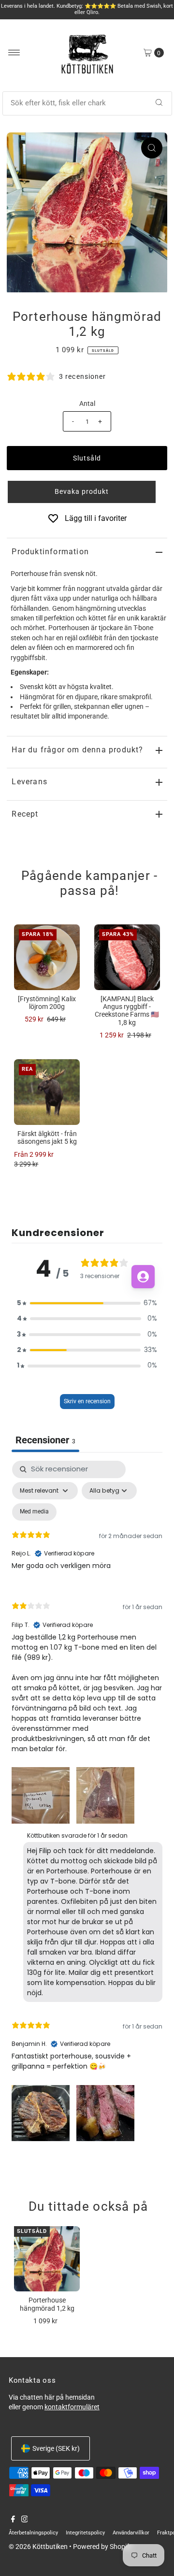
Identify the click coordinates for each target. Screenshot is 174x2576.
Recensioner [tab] (45, 1440)
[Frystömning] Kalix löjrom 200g (47, 1003)
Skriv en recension (87, 1401)
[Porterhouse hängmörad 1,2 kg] (47, 2259)
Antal (87, 403)
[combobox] (87, 103)
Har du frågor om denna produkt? (77, 750)
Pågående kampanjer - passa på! (90, 883)
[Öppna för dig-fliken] (143, 1277)
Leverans (29, 782)
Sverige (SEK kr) (56, 2448)
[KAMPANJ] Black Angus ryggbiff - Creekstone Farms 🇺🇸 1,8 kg (127, 1011)
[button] (87, 492)
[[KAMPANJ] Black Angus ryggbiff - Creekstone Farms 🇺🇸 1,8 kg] (127, 957)
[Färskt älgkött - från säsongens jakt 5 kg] (47, 1092)
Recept (25, 814)
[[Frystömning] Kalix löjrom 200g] (47, 957)
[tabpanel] (87, 1803)
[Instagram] (25, 2520)
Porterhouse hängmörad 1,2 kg (47, 2304)
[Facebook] (13, 2520)
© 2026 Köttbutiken (38, 2547)
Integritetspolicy (85, 2533)
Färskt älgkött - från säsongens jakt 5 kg (47, 1137)
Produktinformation (50, 552)
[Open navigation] (14, 53)
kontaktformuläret (72, 2407)
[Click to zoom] (152, 148)
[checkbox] (34, 1512)
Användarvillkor (131, 2533)
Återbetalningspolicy (33, 2533)
